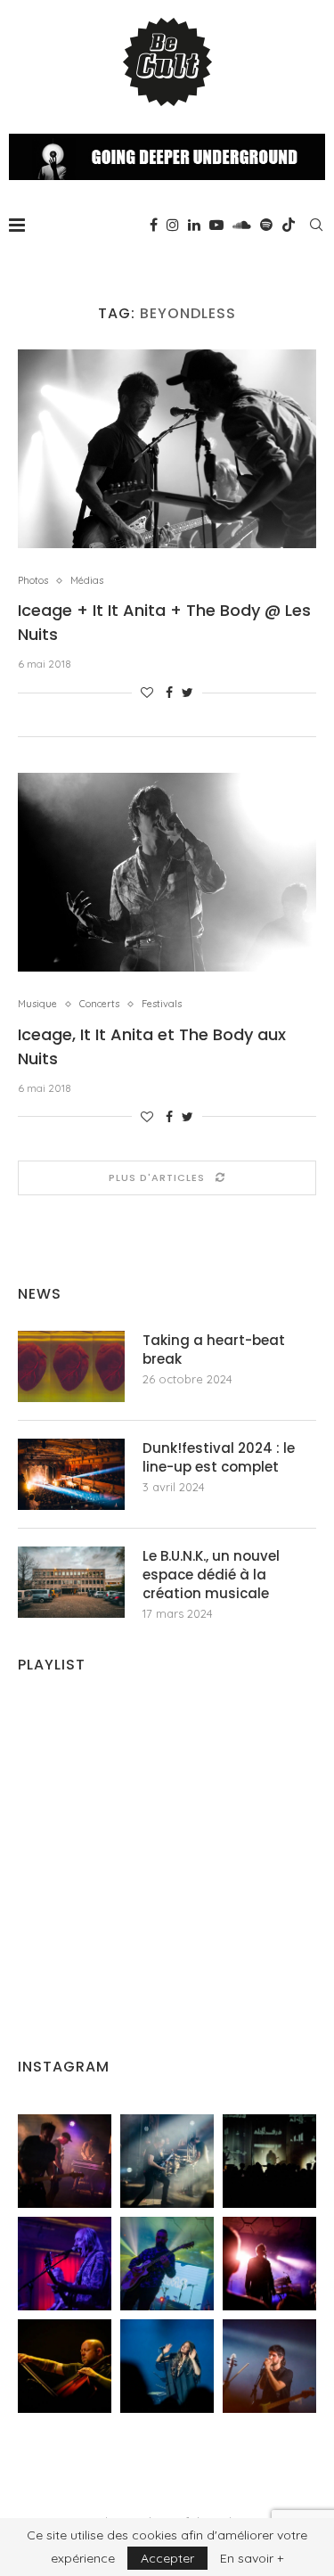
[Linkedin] (194, 225)
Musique (37, 1004)
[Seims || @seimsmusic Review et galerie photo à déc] (167, 2264)
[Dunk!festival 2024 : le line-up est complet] (71, 1474)
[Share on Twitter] (187, 693)
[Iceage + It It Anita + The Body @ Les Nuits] (167, 449)
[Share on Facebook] (169, 693)
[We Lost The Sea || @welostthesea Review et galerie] (167, 2161)
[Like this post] (147, 693)
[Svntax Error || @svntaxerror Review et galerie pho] (65, 2264)
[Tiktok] (289, 225)
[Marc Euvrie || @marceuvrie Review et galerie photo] (65, 2366)
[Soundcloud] (242, 225)
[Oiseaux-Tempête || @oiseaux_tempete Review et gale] (269, 2264)
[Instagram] (173, 225)
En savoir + (252, 2558)
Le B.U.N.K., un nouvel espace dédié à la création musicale (211, 1575)
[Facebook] (154, 225)
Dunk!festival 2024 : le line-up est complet (219, 1457)
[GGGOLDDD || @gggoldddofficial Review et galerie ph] (167, 2366)
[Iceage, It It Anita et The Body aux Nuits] (167, 872)
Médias (87, 581)
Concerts (99, 1004)
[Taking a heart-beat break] (71, 1366)
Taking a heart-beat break (214, 1350)
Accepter (167, 2558)
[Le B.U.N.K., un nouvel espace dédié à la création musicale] (71, 1582)
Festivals (162, 1004)
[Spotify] (266, 225)
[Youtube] (216, 225)
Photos (33, 581)
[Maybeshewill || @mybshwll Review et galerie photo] (65, 2161)
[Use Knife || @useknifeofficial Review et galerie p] (269, 2161)
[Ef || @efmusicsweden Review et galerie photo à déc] (269, 2366)
